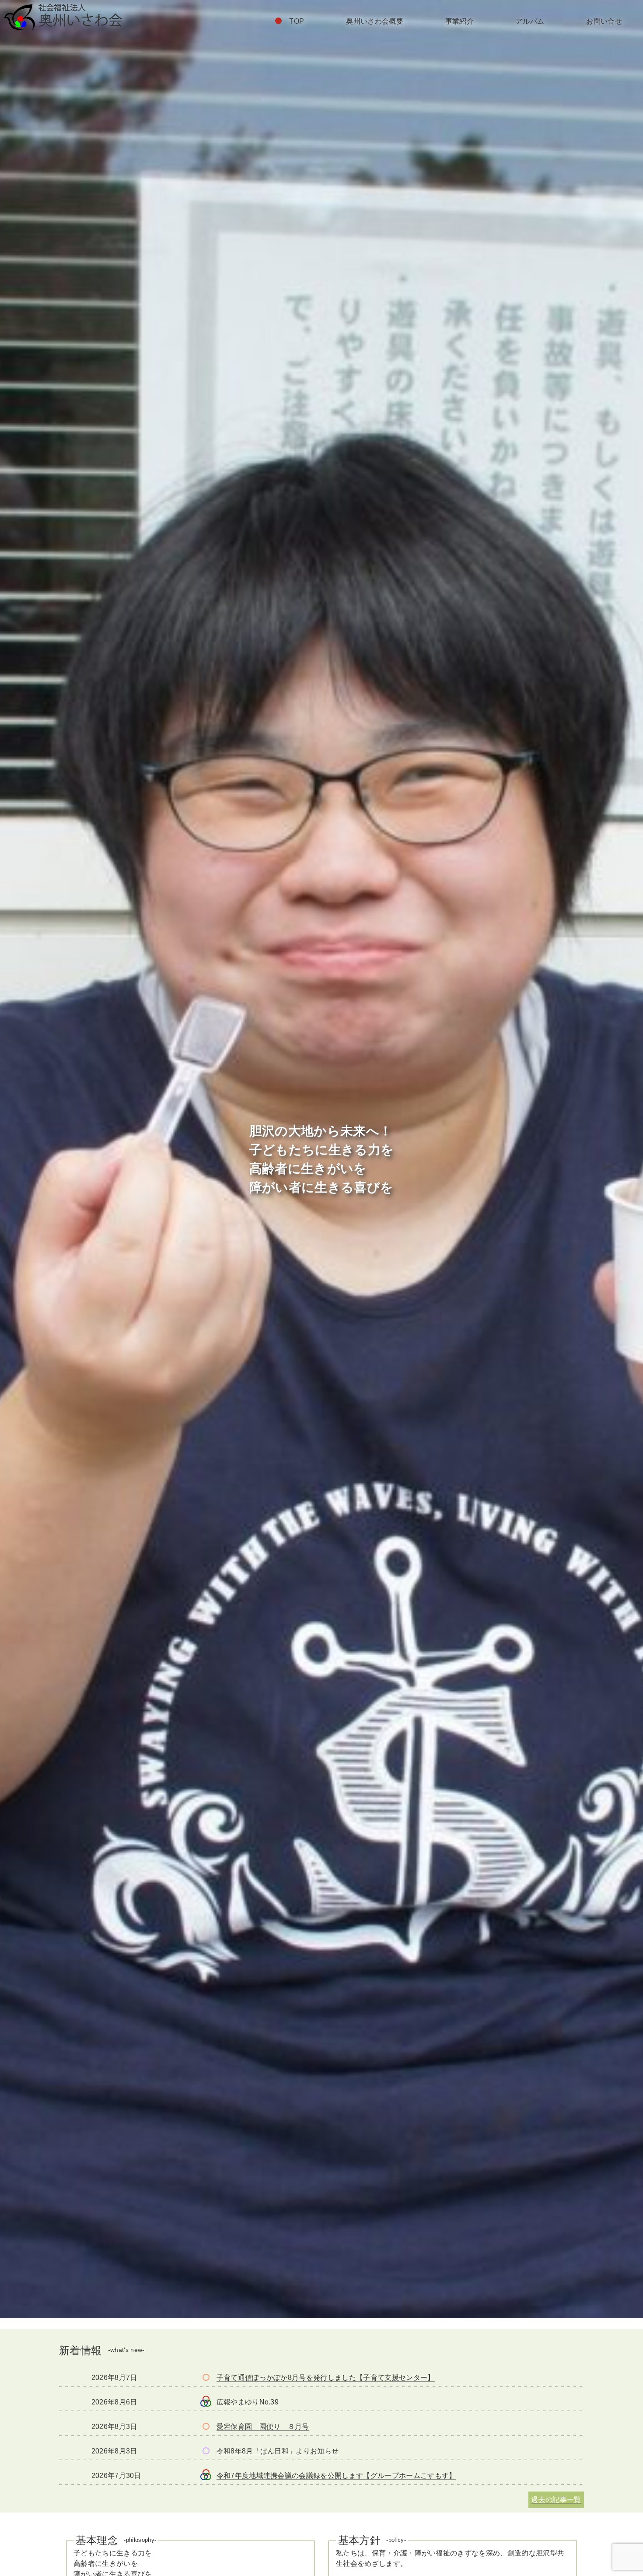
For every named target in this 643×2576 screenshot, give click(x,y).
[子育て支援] (206, 2377)
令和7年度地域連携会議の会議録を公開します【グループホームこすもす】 (336, 2476)
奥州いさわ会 (63, 17)
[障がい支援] (206, 2451)
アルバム (530, 21)
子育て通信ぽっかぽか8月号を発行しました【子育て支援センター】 (326, 2378)
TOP (297, 21)
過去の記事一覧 (556, 2500)
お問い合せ (604, 21)
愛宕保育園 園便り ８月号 (263, 2427)
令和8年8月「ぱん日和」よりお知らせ (278, 2451)
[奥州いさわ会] (206, 2399)
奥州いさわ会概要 (375, 21)
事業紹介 (460, 21)
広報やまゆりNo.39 (248, 2402)
